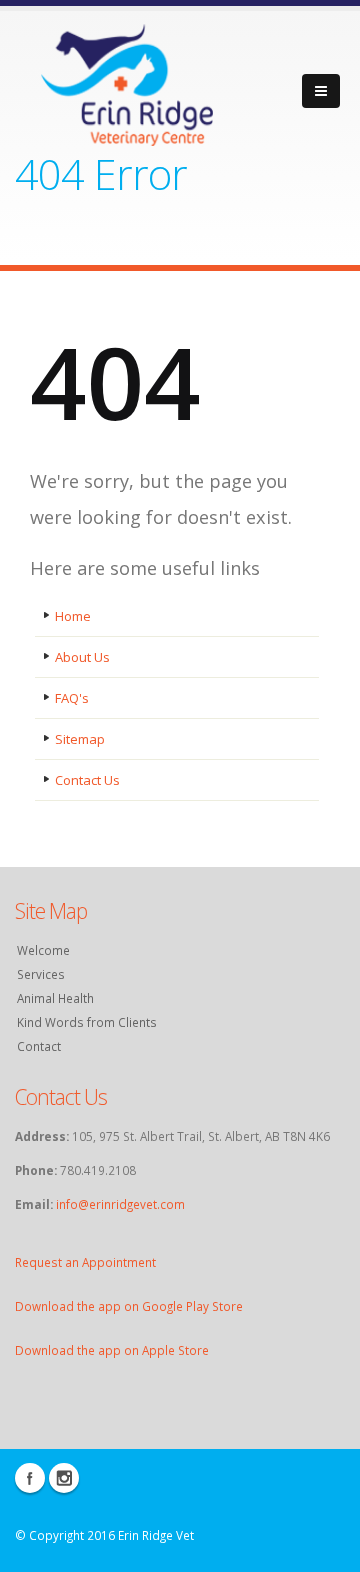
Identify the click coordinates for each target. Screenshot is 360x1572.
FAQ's (72, 698)
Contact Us (87, 780)
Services (41, 974)
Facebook (30, 1478)
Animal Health (55, 998)
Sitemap (80, 739)
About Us (82, 657)
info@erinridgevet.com (120, 1204)
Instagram (64, 1478)
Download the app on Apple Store (112, 1350)
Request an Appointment (85, 1262)
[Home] (127, 81)
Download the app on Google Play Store (129, 1306)
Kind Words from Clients (87, 1022)
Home (73, 616)
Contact (39, 1046)
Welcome (43, 950)
